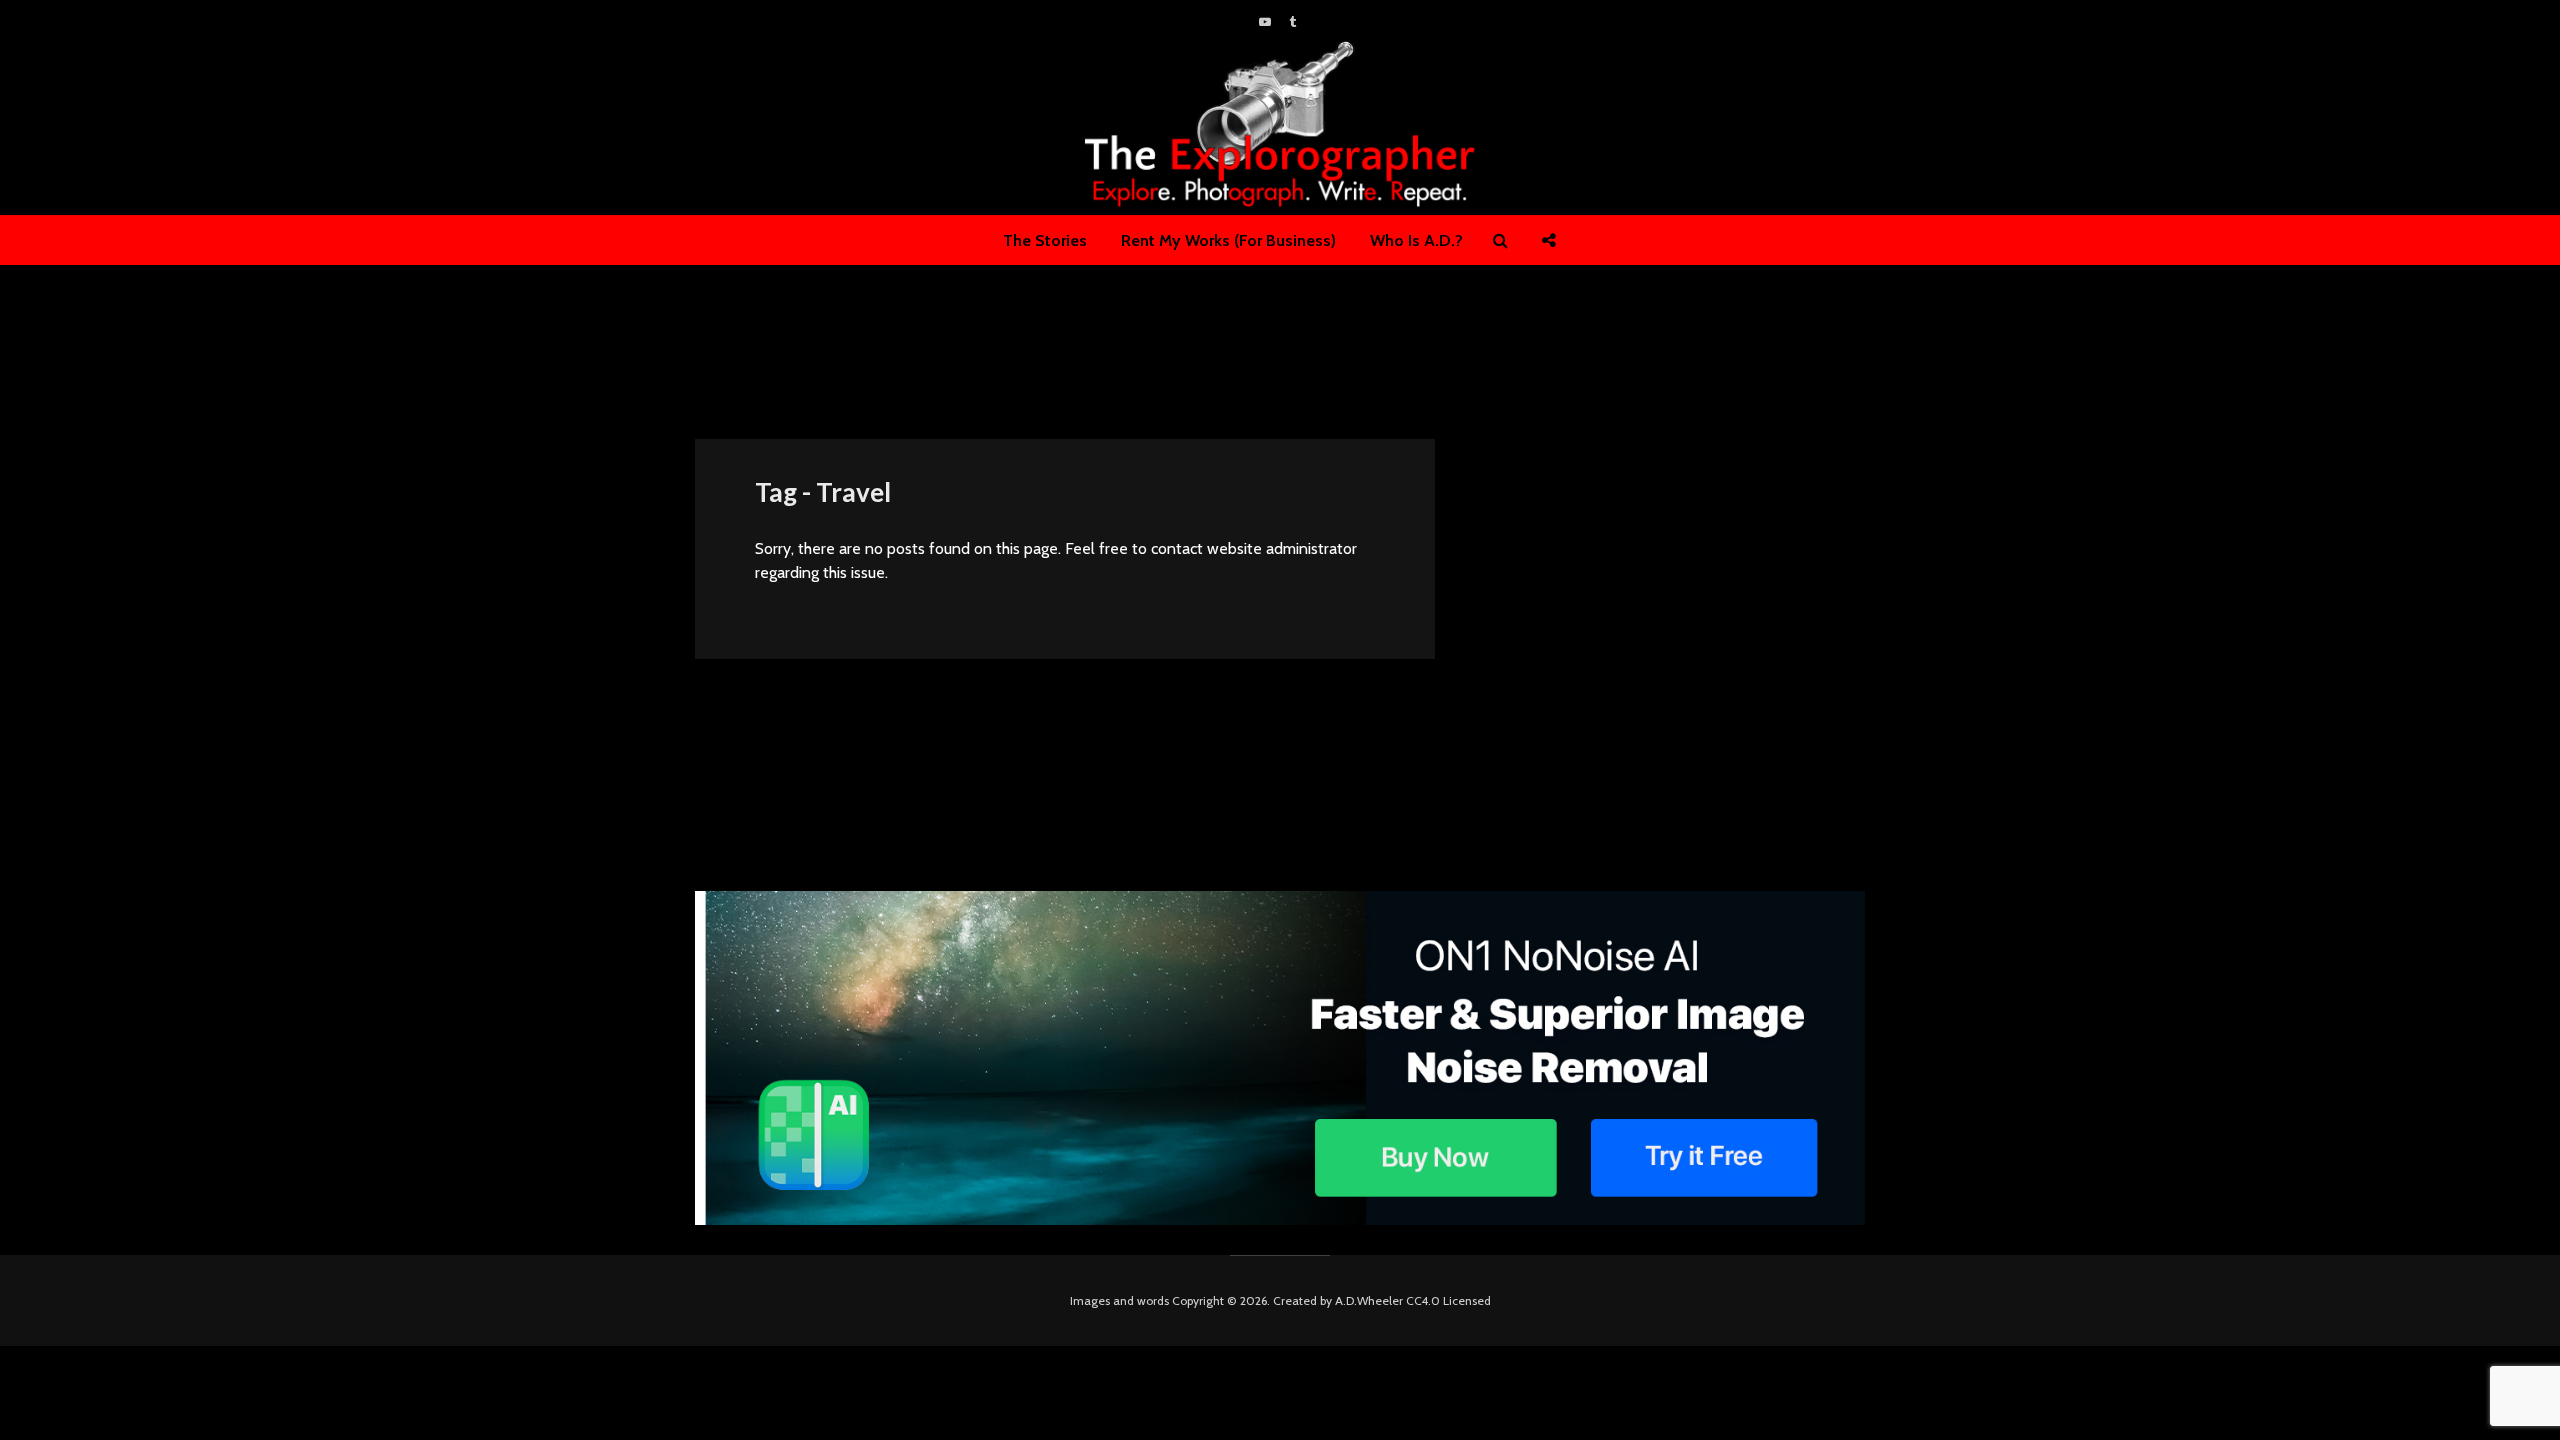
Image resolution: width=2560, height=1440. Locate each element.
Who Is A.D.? (1416, 240)
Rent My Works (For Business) (1228, 240)
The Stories (1045, 240)
